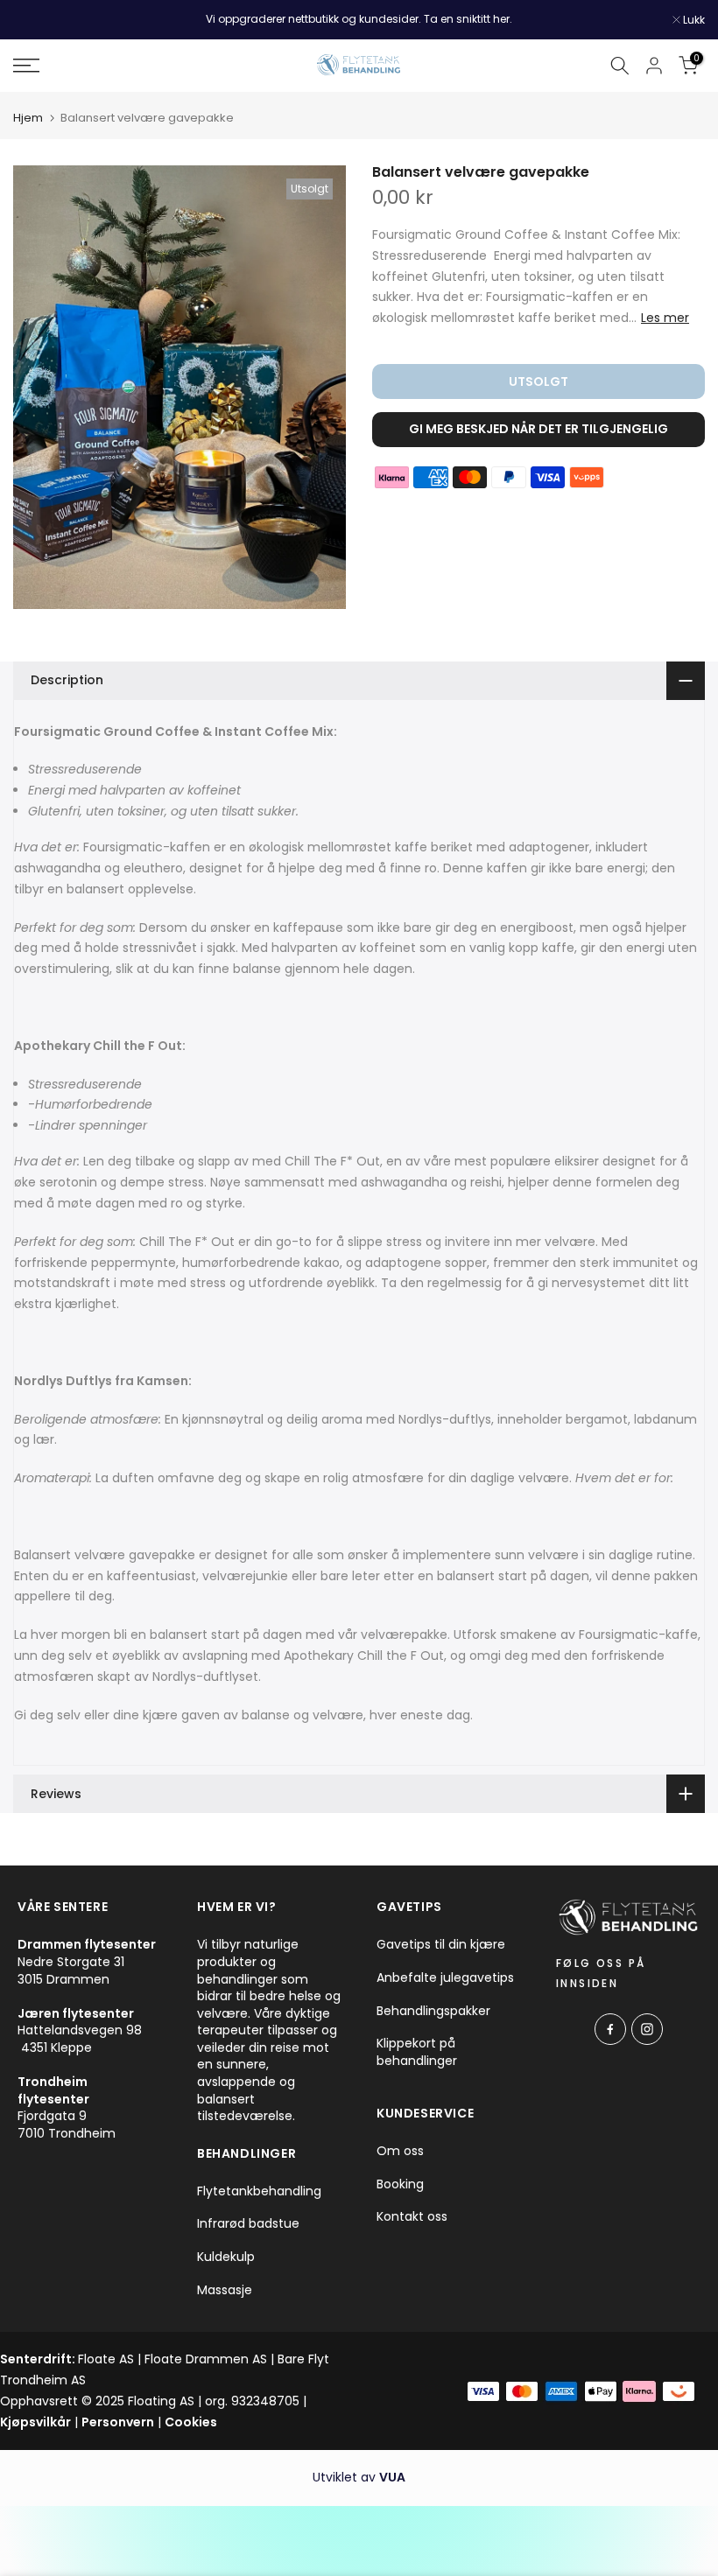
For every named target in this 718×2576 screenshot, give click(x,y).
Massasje (225, 2290)
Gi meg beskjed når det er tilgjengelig (538, 429)
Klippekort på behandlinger (417, 2052)
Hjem (28, 118)
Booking (400, 2184)
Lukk (33, 20)
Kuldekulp (226, 2257)
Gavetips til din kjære (441, 1945)
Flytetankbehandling (259, 2191)
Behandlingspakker (433, 2011)
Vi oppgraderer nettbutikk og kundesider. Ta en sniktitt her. (359, 19)
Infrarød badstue (248, 2224)
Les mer (665, 318)
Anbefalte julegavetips (445, 1978)
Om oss (400, 2151)
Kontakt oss (412, 2217)
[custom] (610, 2029)
